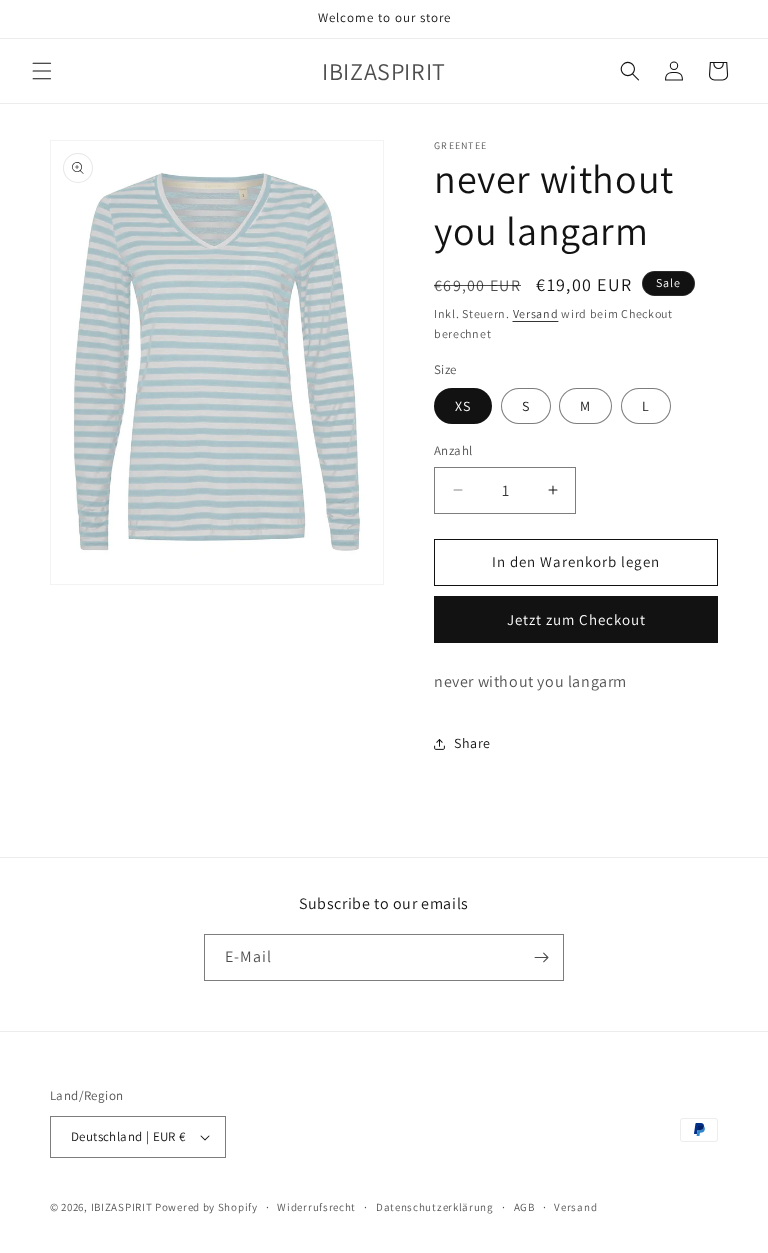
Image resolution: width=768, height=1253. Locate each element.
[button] (42, 71)
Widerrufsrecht (316, 1207)
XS (463, 406)
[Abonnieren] (541, 957)
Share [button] (472, 743)
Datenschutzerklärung (435, 1207)
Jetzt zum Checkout (576, 619)
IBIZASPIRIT (122, 1207)
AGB (524, 1207)
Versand (536, 313)
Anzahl (453, 450)
